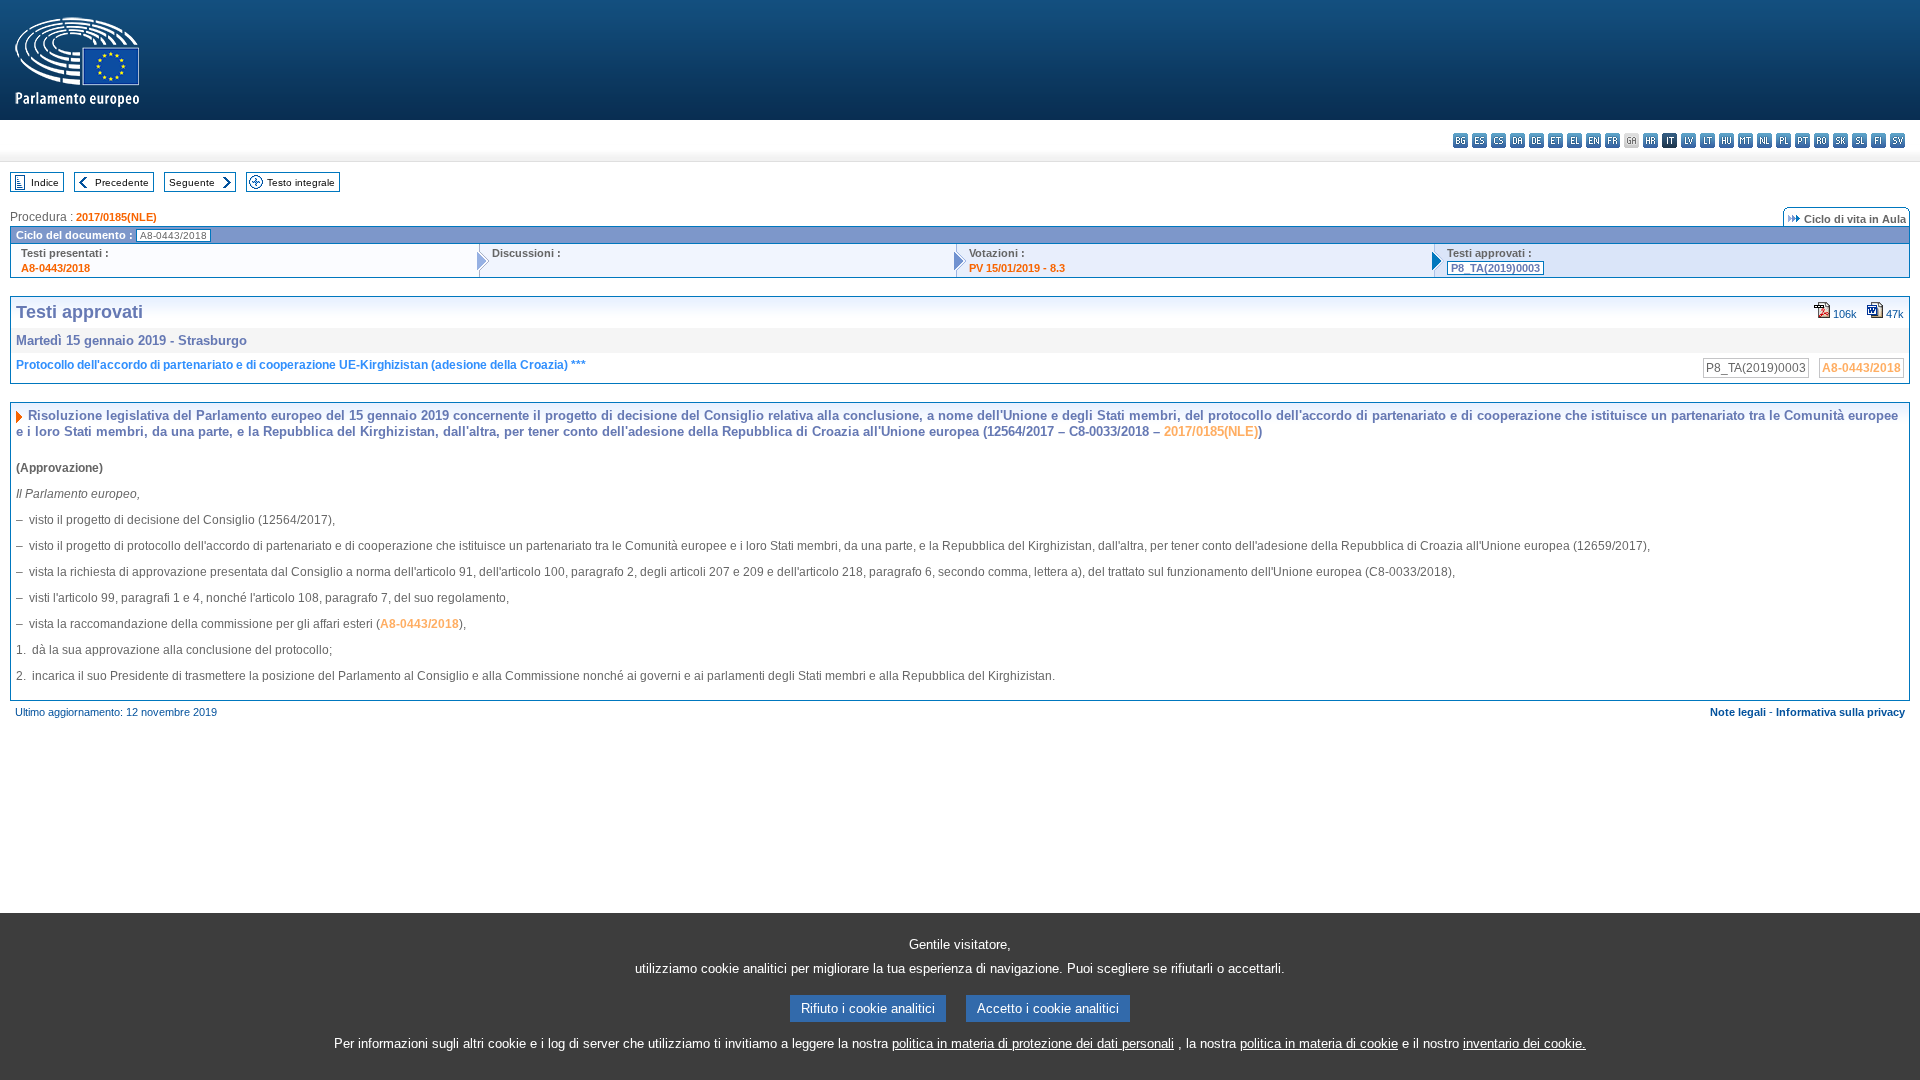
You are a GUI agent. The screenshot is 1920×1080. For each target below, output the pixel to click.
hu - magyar (1726, 140)
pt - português (1802, 140)
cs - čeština (1498, 140)
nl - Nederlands (1764, 140)
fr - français (1612, 140)
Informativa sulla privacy (1840, 712)
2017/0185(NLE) (116, 217)
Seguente (192, 182)
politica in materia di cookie (1319, 1043)
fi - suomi (1878, 140)
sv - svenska (1897, 140)
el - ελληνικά (1574, 140)
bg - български (1460, 140)
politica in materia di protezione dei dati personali (1033, 1043)
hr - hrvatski (1650, 140)
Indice (45, 182)
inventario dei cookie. (1524, 1043)
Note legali (1738, 712)
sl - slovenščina (1859, 140)
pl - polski (1783, 140)
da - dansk (1517, 140)
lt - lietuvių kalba (1707, 140)
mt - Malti (1745, 140)
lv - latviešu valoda (1688, 140)
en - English (1593, 140)
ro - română (1821, 140)
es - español (1479, 140)
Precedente (122, 182)
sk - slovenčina (1840, 140)
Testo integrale (301, 182)
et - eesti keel (1555, 140)
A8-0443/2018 (55, 268)
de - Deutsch (1536, 140)
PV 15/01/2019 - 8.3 (1017, 268)
